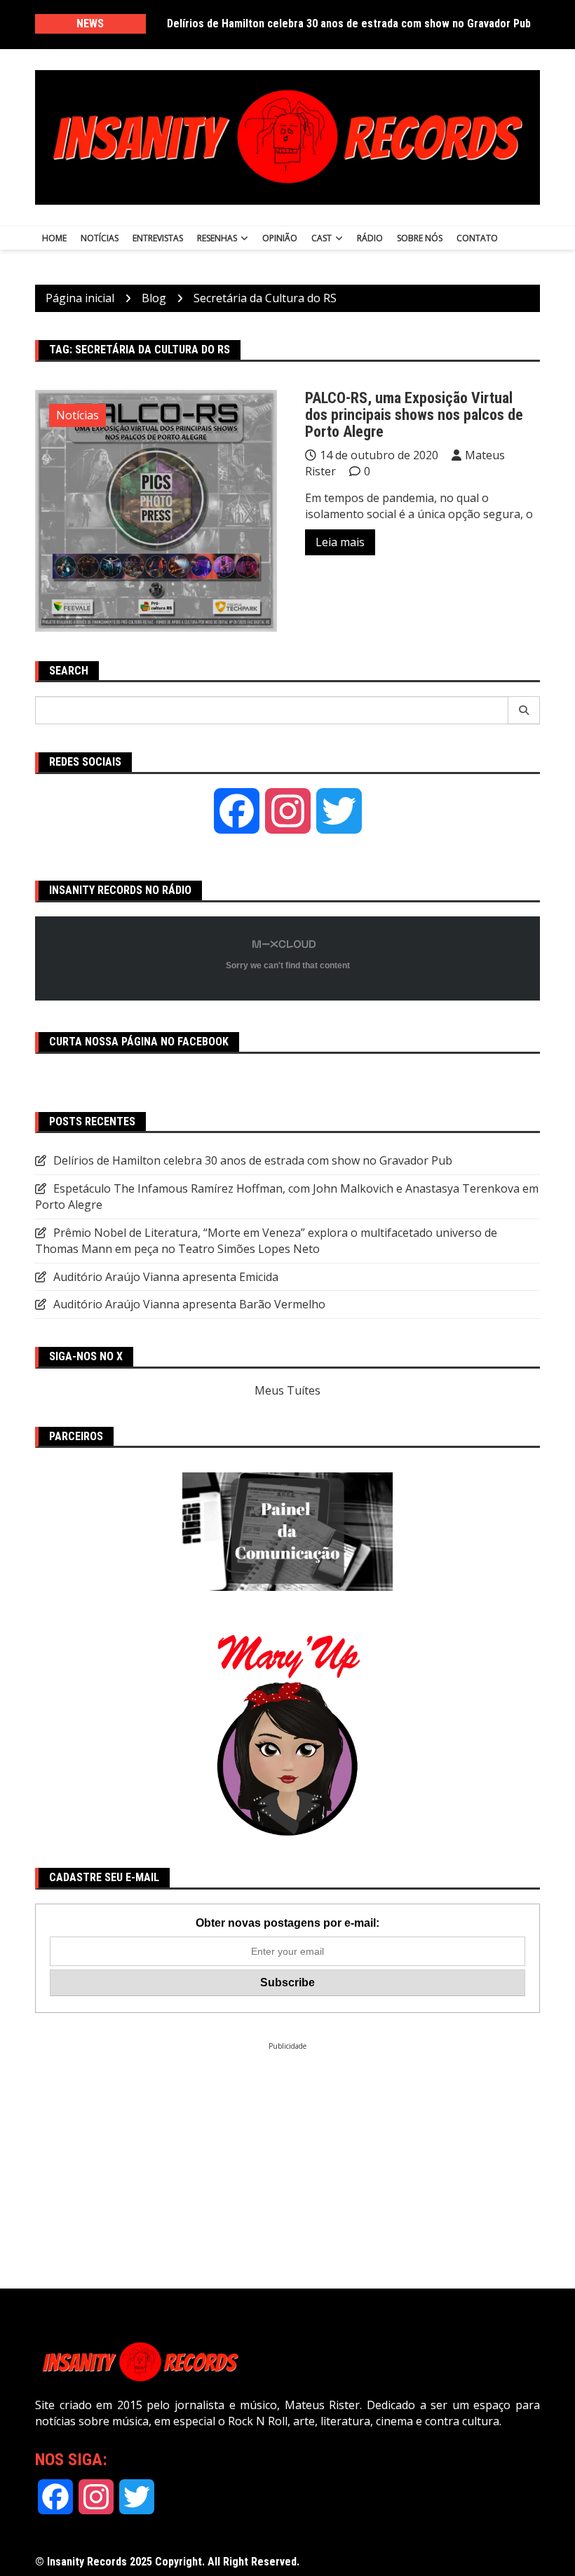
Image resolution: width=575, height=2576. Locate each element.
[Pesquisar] (524, 710)
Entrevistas (158, 238)
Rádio (370, 238)
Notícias (100, 238)
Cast (322, 238)
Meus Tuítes (287, 1390)
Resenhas (217, 238)
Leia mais (340, 542)
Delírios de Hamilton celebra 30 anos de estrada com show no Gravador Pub (349, 23)
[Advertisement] (287, 2149)
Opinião (280, 238)
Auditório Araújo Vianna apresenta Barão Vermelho (189, 1304)
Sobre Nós (420, 238)
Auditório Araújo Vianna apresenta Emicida (166, 1277)
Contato (477, 238)
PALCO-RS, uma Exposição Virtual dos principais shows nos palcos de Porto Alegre (414, 415)
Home (54, 238)
